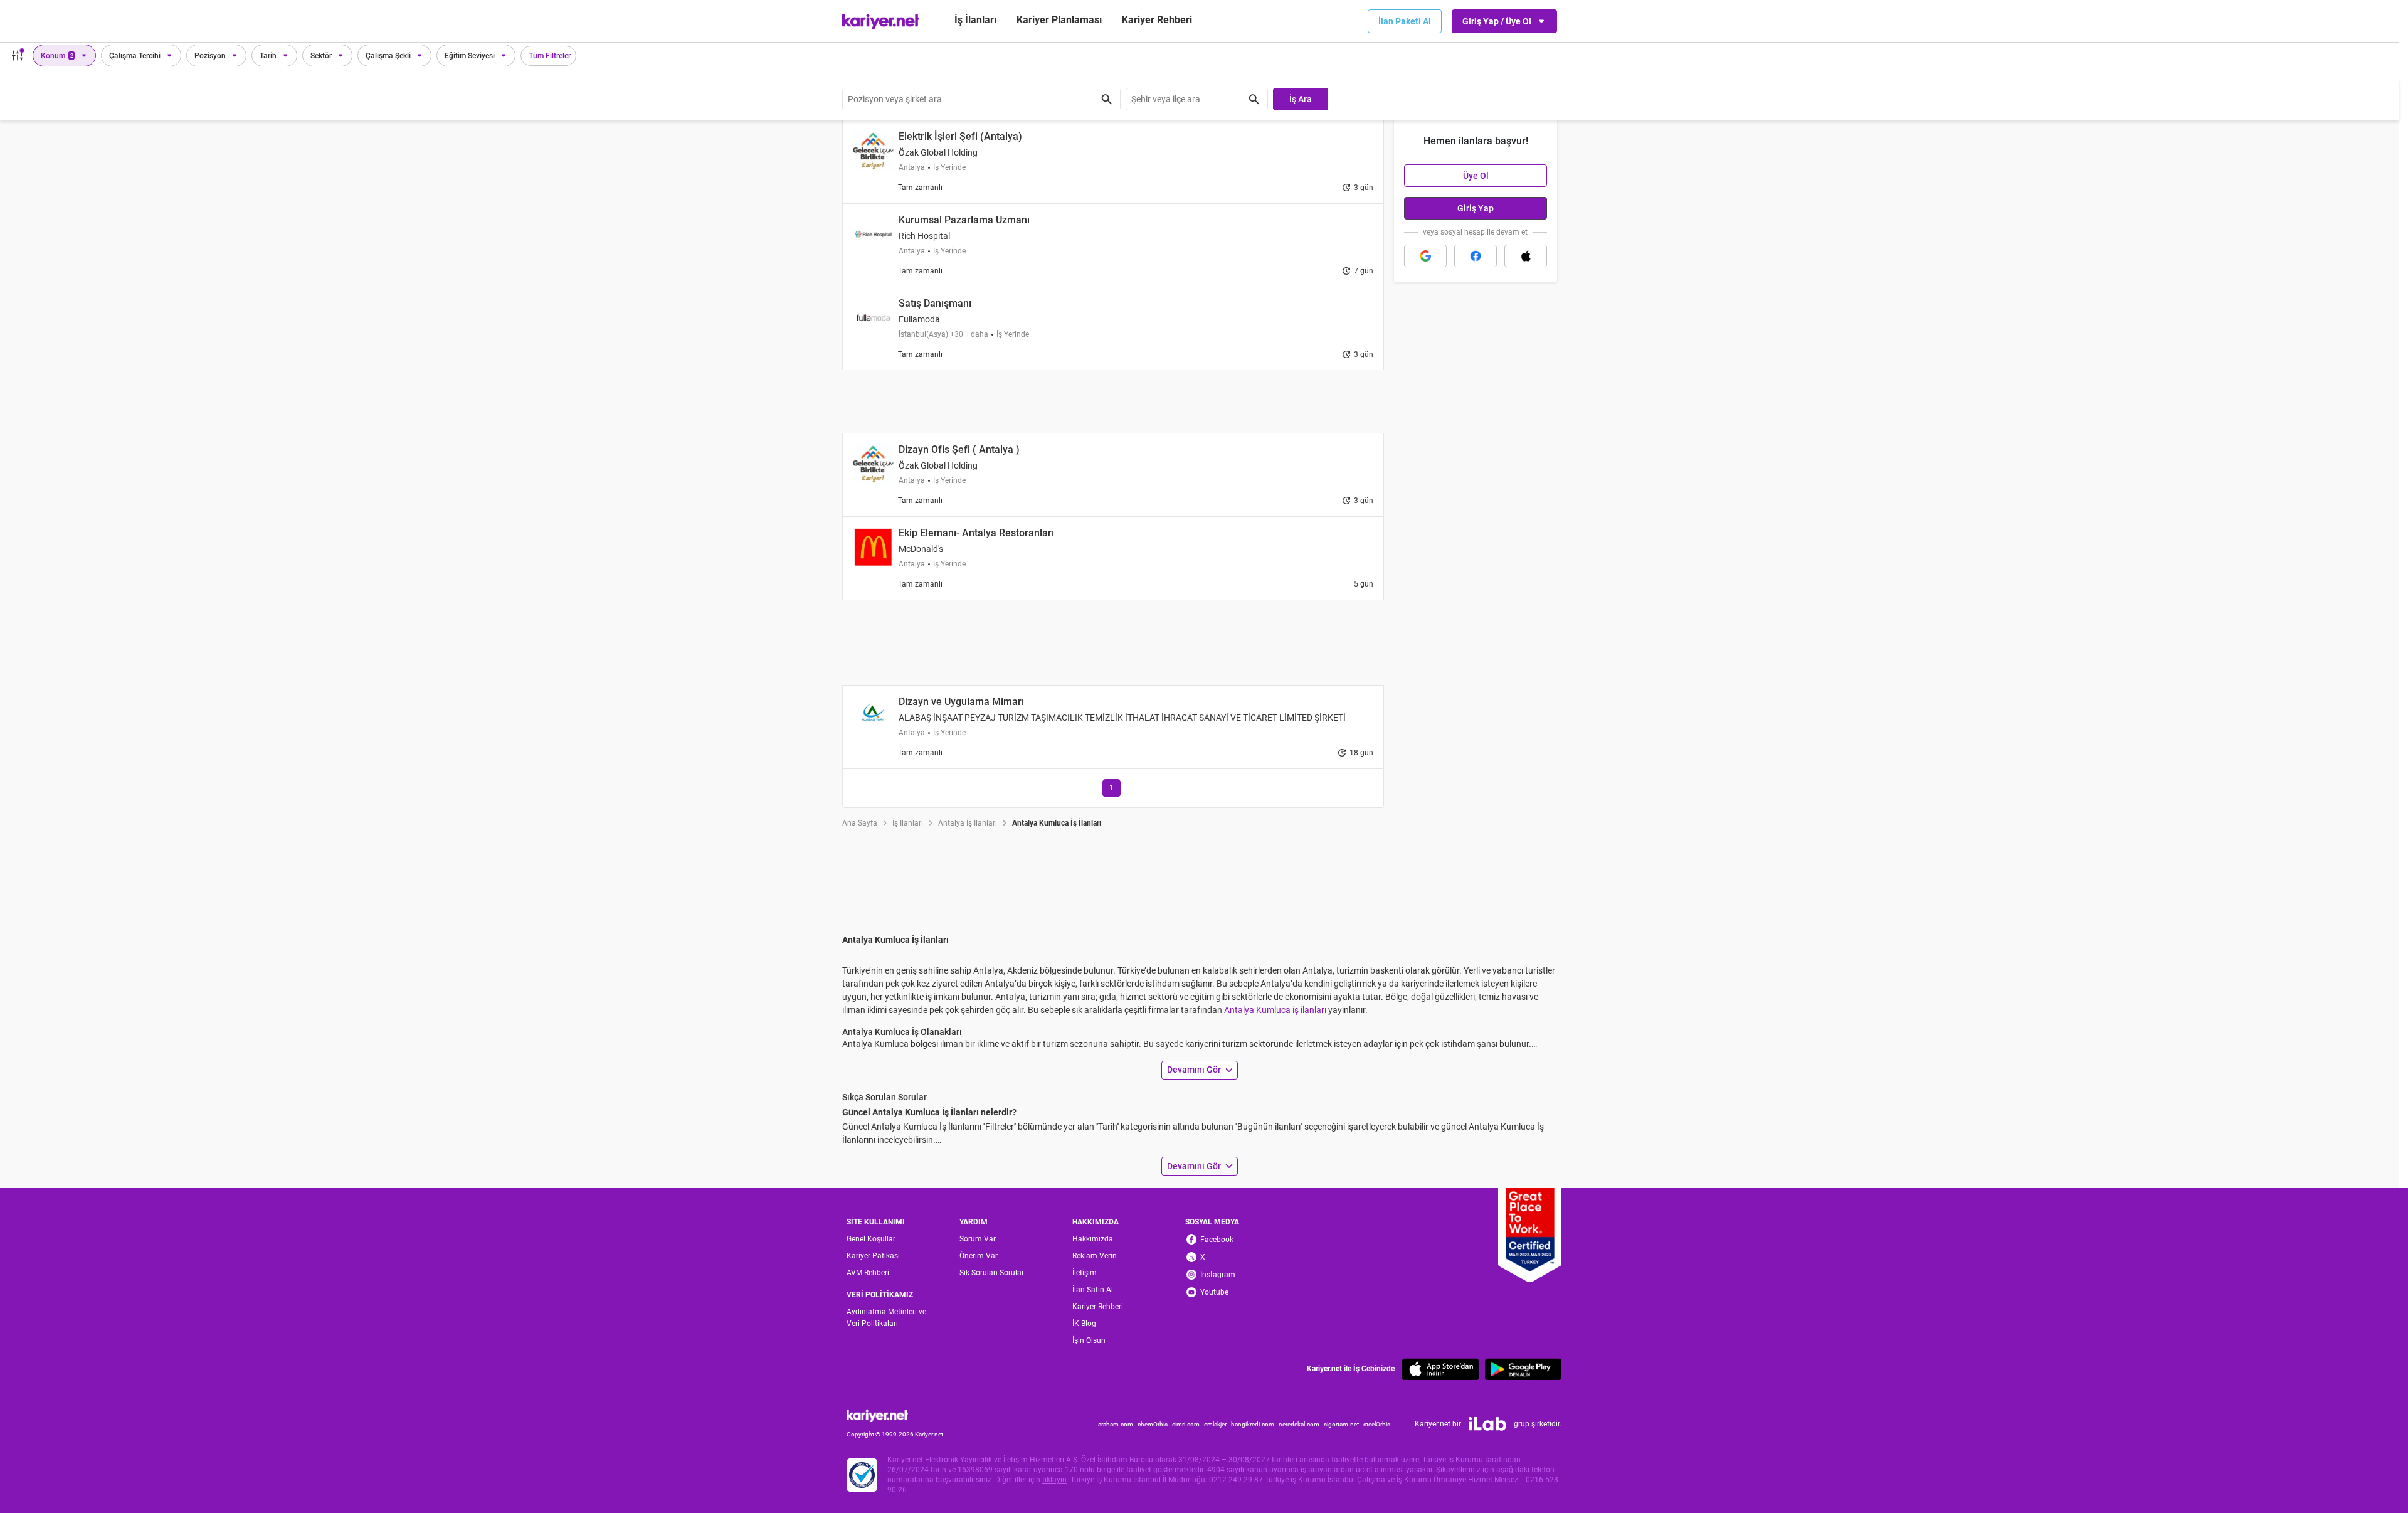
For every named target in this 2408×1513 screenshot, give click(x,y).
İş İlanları (975, 20)
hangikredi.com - (1255, 1424)
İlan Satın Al (1093, 1290)
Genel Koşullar (871, 1239)
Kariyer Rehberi (1098, 1307)
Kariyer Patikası (873, 1256)
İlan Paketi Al (1405, 21)
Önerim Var (979, 1256)
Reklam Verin (1095, 1256)
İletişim (1085, 1273)
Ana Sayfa (860, 823)
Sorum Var (978, 1239)
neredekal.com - (1301, 1424)
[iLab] (1487, 1424)
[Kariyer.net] (895, 1415)
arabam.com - (1118, 1424)
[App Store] (1440, 1369)
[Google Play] (1523, 1369)
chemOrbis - (1155, 1424)
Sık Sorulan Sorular (992, 1273)
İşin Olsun (1089, 1340)
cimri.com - (1188, 1424)
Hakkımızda (1093, 1239)
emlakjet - (1217, 1424)
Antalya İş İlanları (968, 823)
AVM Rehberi (868, 1273)
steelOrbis (1377, 1424)
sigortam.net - (1344, 1424)
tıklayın (1054, 1480)
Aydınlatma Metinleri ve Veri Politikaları (886, 1318)
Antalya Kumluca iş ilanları (1275, 1010)
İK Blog (1084, 1324)
